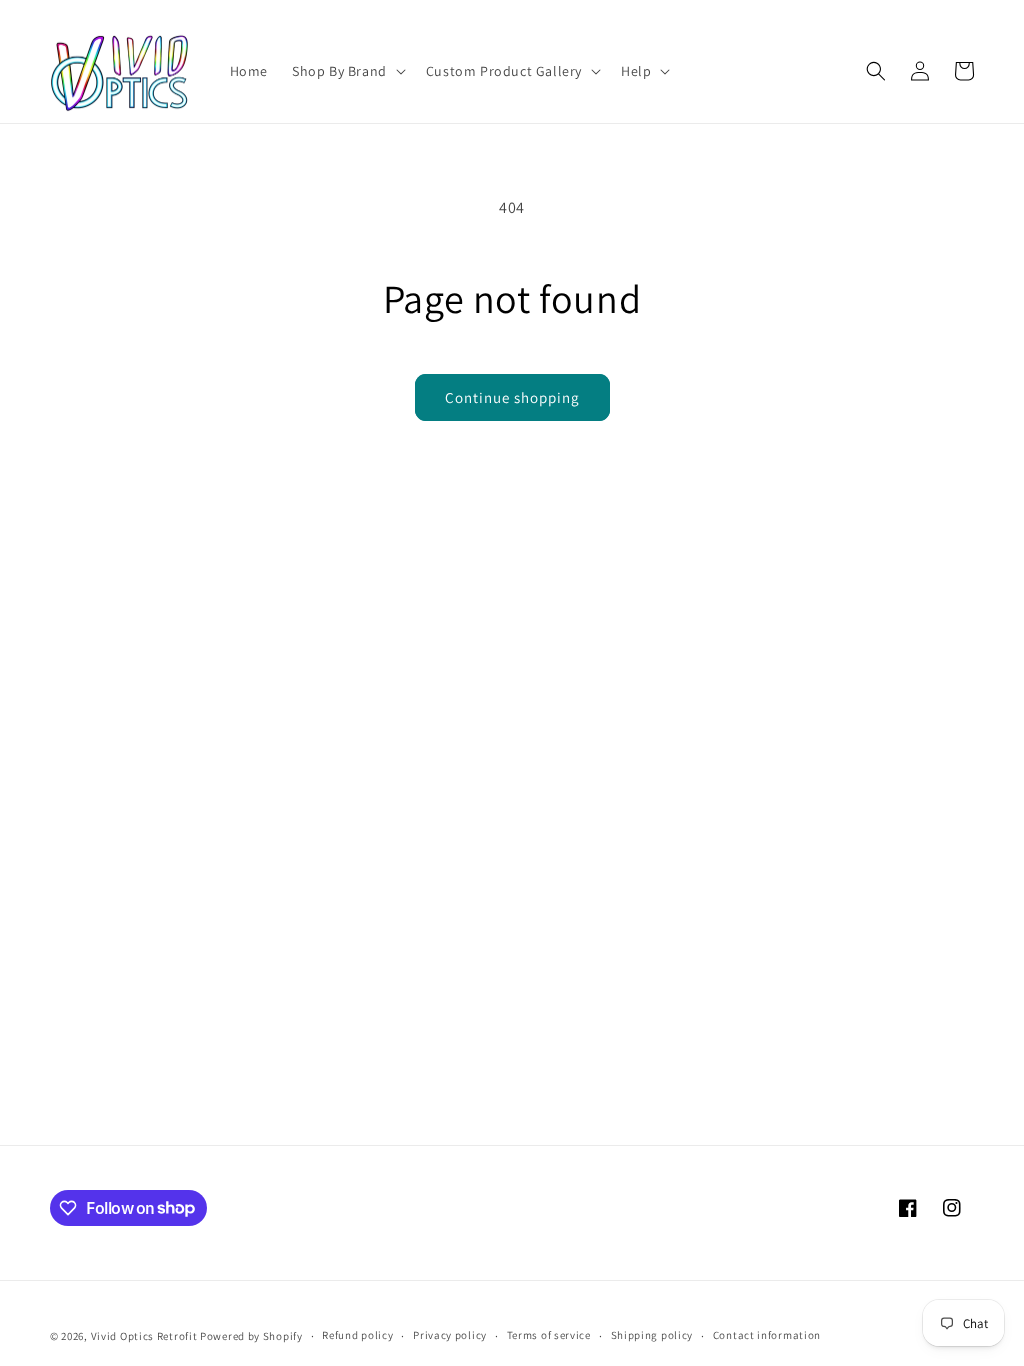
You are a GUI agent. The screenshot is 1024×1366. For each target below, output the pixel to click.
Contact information (767, 1335)
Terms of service (549, 1335)
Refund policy (357, 1335)
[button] (347, 71)
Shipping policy (652, 1335)
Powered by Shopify (251, 1336)
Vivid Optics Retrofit (144, 1336)
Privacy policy (450, 1335)
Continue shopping (512, 397)
